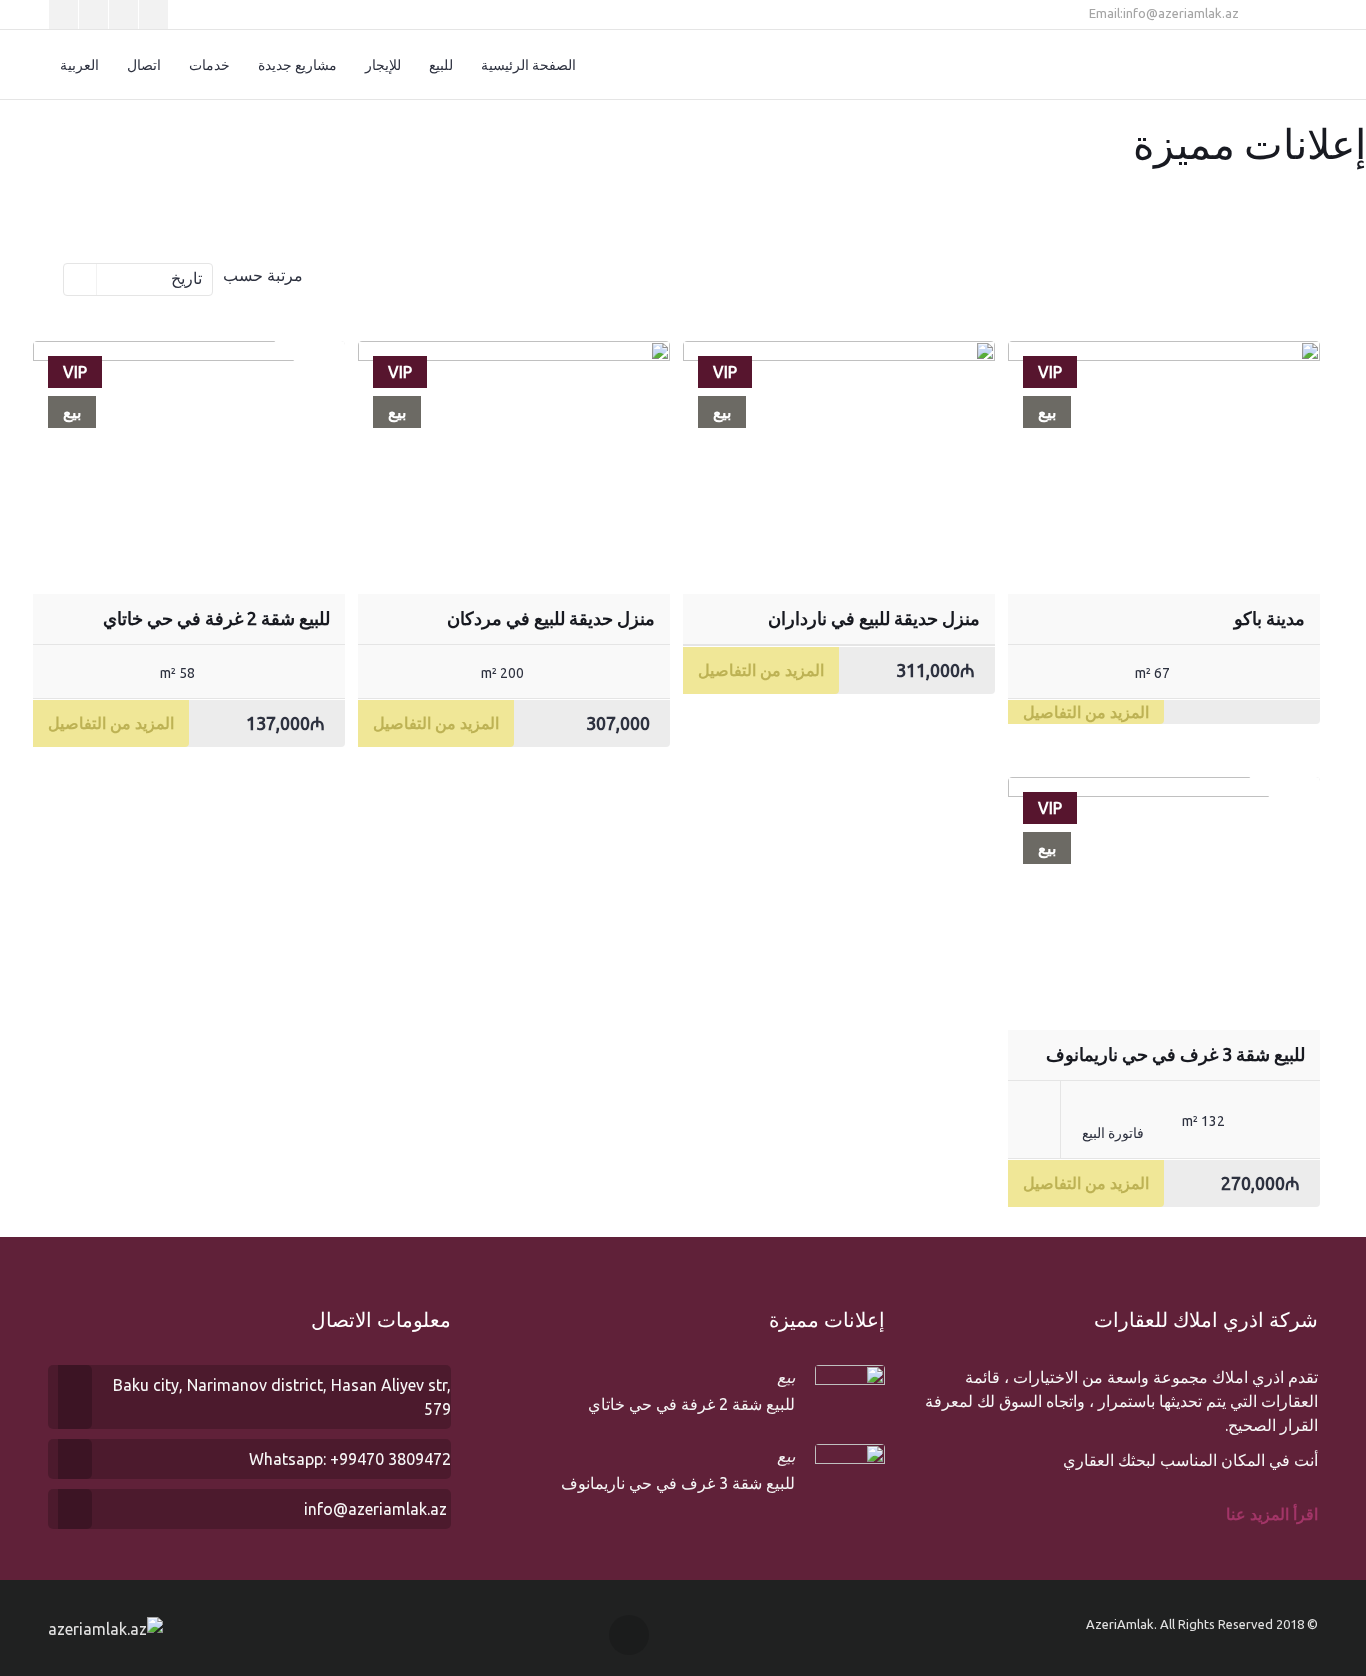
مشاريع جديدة (297, 64)
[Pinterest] (93, 14)
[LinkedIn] (123, 14)
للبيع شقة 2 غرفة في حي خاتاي (216, 618)
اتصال (144, 64)
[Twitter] (63, 14)
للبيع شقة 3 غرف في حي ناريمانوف (1175, 1054)
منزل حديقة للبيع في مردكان (551, 618)
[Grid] (379, 277)
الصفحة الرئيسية (528, 64)
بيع (786, 1377)
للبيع (441, 64)
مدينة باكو (1269, 618)
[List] (350, 277)
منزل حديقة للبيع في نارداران (874, 618)
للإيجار (383, 64)
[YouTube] (153, 14)
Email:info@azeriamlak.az (1165, 13)
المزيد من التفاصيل (1086, 712)
